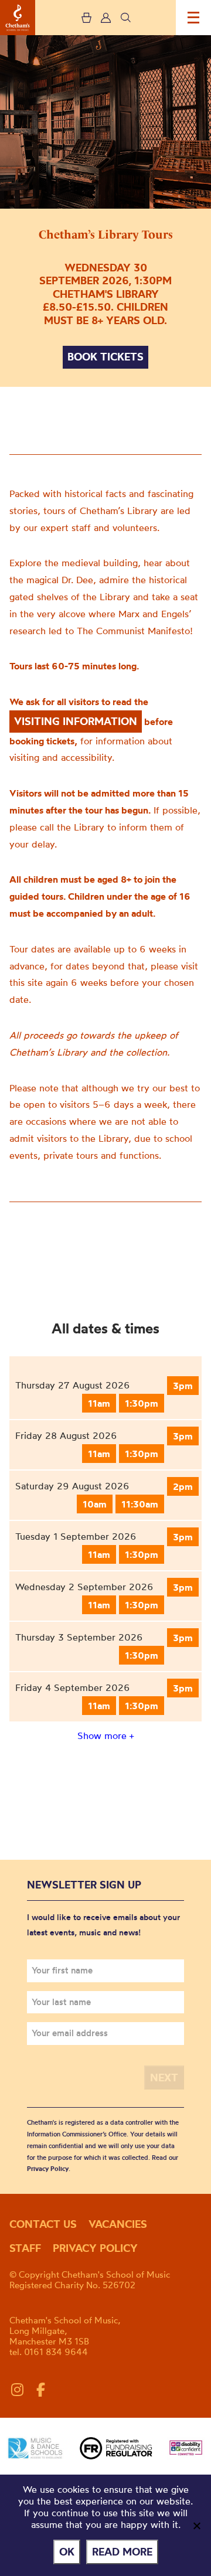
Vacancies (118, 2224)
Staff (25, 2248)
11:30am (140, 1504)
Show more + (105, 1736)
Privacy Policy (48, 2169)
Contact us (43, 2224)
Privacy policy (95, 2248)
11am (99, 1403)
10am (95, 1504)
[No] (196, 2526)
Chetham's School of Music (18, 18)
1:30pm (142, 1403)
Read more (122, 2552)
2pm (183, 1486)
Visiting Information (76, 721)
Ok (67, 2552)
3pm (183, 1386)
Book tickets (105, 357)
